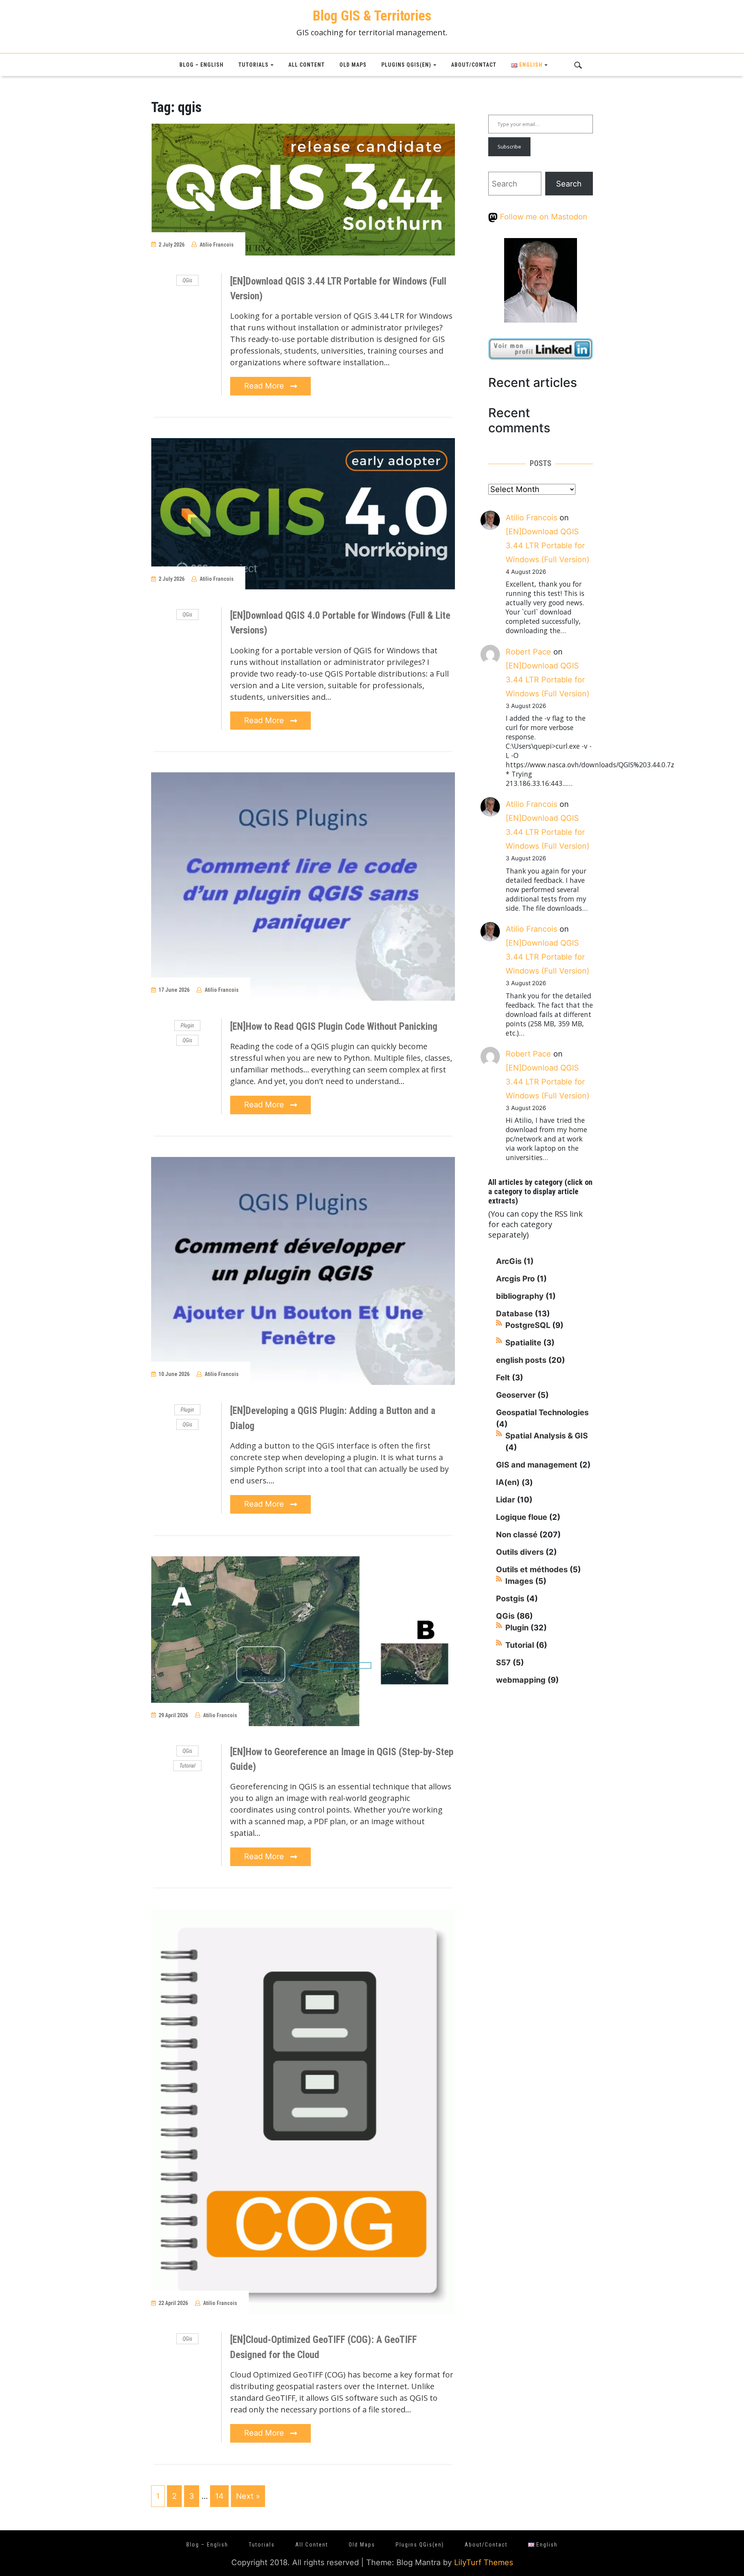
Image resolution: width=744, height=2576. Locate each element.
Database (514, 1314)
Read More (265, 386)
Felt (503, 1378)
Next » (248, 2496)
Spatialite (523, 1343)
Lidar (505, 1500)
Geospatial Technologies (542, 1412)
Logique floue (522, 1517)
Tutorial (187, 1766)
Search (569, 184)
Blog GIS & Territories (372, 16)
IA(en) (508, 1482)
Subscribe (509, 147)
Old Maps (353, 65)
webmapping (521, 1680)
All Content (307, 65)
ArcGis (509, 1261)
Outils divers (520, 1552)
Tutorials (253, 65)
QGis (187, 280)
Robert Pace (528, 652)
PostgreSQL (528, 1325)
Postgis (510, 1599)
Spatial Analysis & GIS (547, 1436)
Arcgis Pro (515, 1279)
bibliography (520, 1296)
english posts (521, 1360)
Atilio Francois (217, 245)
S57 (503, 1663)
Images (519, 1581)
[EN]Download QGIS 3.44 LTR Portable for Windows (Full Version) (548, 546)
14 (219, 2496)
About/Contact (474, 65)
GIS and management (537, 1465)
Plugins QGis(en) (406, 65)
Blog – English (201, 65)
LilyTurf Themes (484, 2562)
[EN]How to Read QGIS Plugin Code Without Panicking (334, 1026)
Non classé (517, 1535)
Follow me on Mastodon (542, 217)
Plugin (187, 1026)
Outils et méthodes (532, 1569)
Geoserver (516, 1395)
